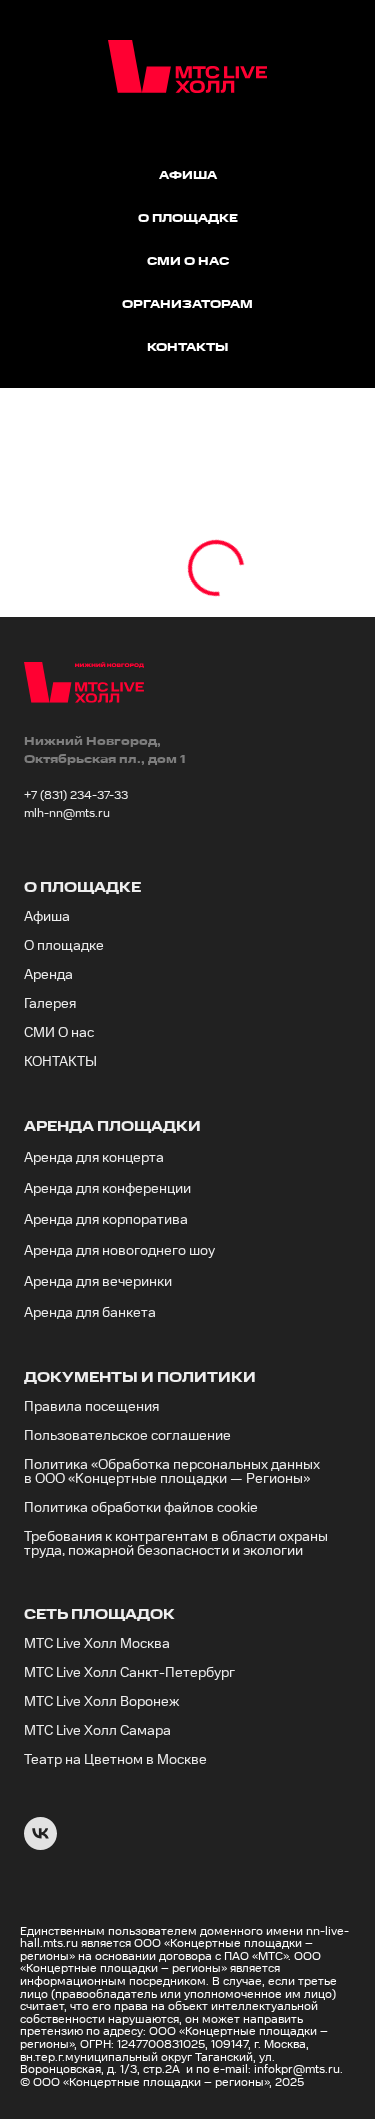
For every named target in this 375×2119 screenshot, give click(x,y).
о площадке (188, 218)
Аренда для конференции (107, 1189)
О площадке (64, 946)
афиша (188, 175)
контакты (187, 347)
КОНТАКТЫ (60, 1062)
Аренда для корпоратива (106, 1220)
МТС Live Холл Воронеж (101, 1702)
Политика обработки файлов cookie (141, 1508)
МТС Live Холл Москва (97, 1644)
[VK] (40, 1844)
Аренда (48, 975)
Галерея (50, 1004)
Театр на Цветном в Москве (115, 1760)
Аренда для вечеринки (98, 1282)
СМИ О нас (59, 1033)
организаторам (187, 304)
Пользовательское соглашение (127, 1436)
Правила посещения (91, 1407)
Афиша (47, 917)
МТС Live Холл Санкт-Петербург (129, 1673)
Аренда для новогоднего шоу (119, 1251)
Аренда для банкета (90, 1313)
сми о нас (188, 261)
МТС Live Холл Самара (97, 1731)
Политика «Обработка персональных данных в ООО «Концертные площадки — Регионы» (172, 1472)
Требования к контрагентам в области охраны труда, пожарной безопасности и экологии (176, 1544)
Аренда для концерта (94, 1158)
